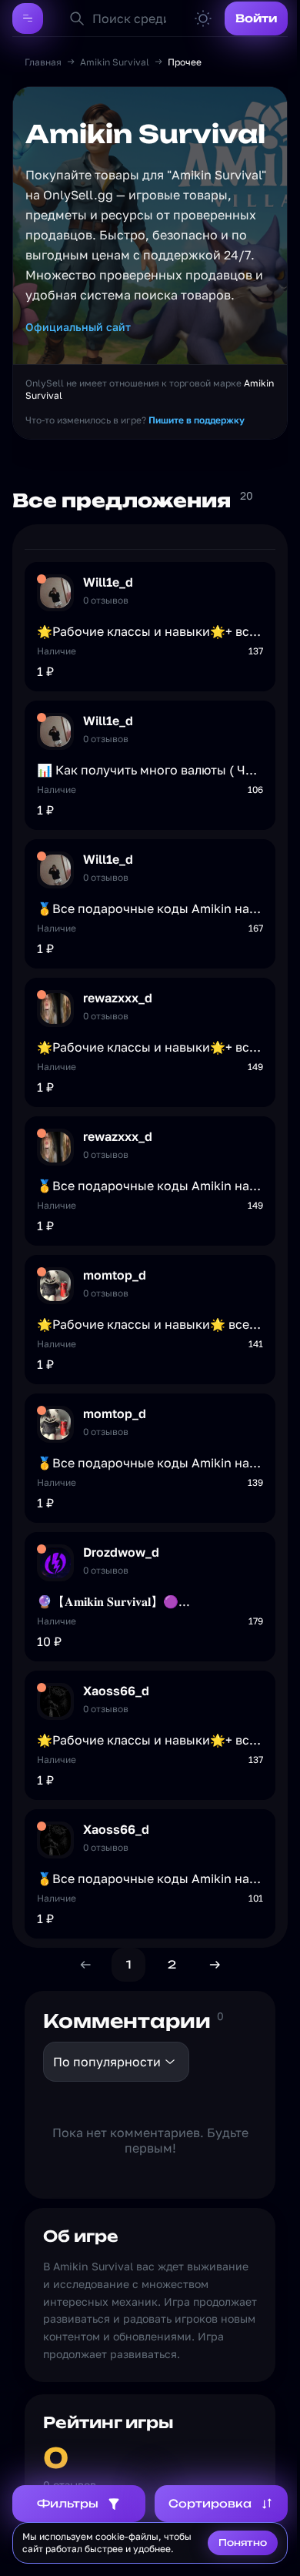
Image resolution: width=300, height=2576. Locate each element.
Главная (43, 62)
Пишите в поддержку (197, 420)
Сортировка (210, 2503)
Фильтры (68, 2503)
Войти (256, 18)
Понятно (243, 2543)
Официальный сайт (78, 327)
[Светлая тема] (203, 18)
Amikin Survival (115, 62)
